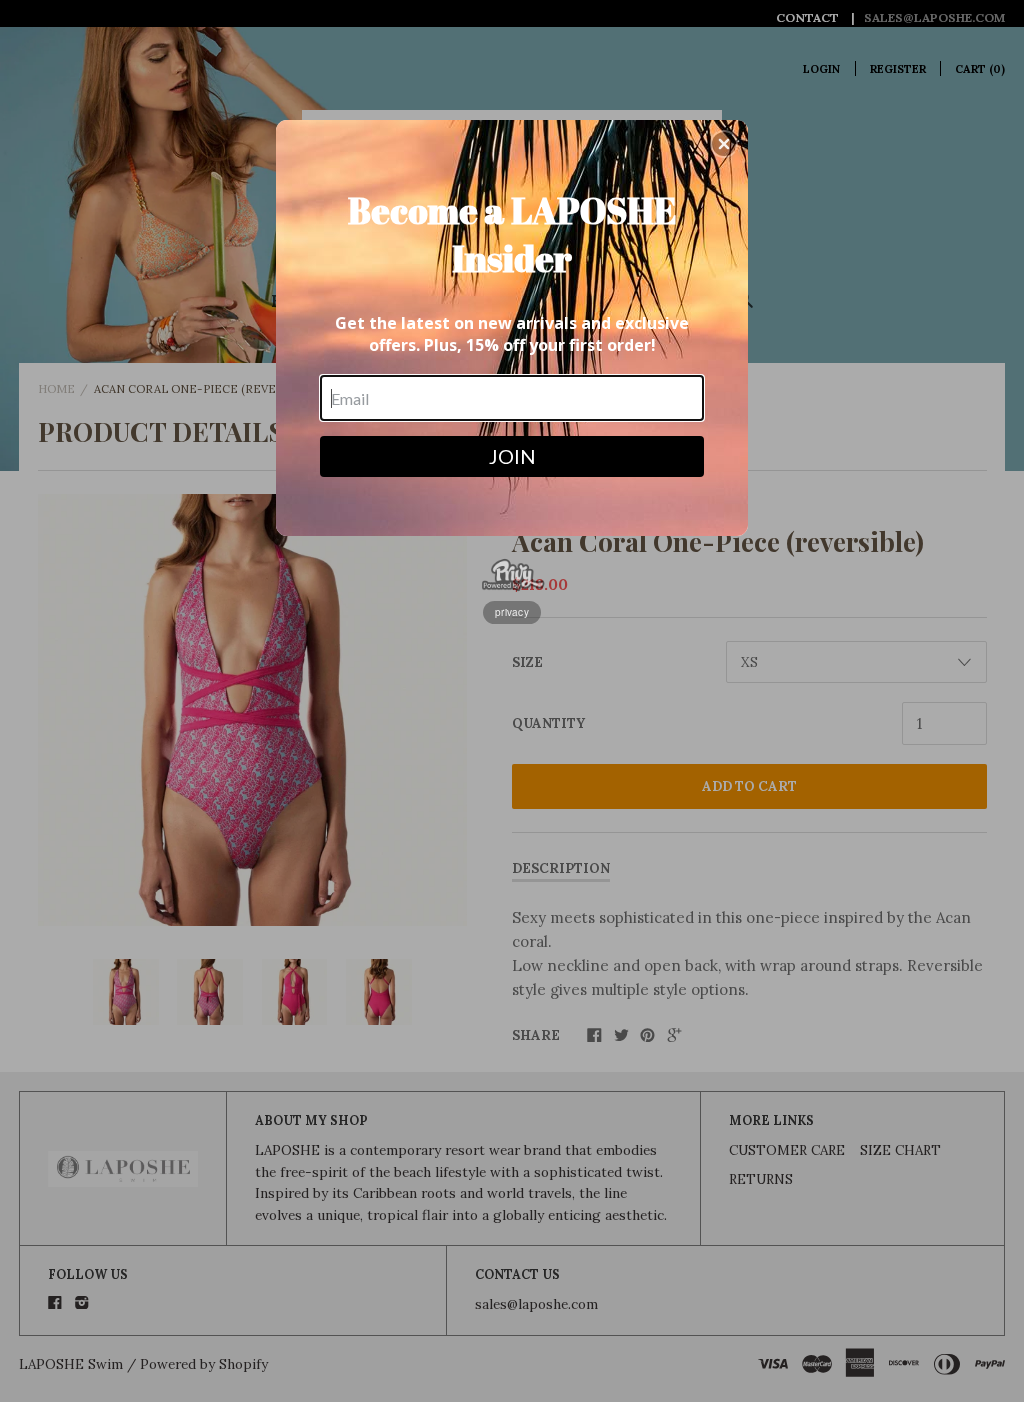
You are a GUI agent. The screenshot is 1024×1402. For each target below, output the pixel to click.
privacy (512, 612)
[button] (724, 144)
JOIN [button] (512, 456)
